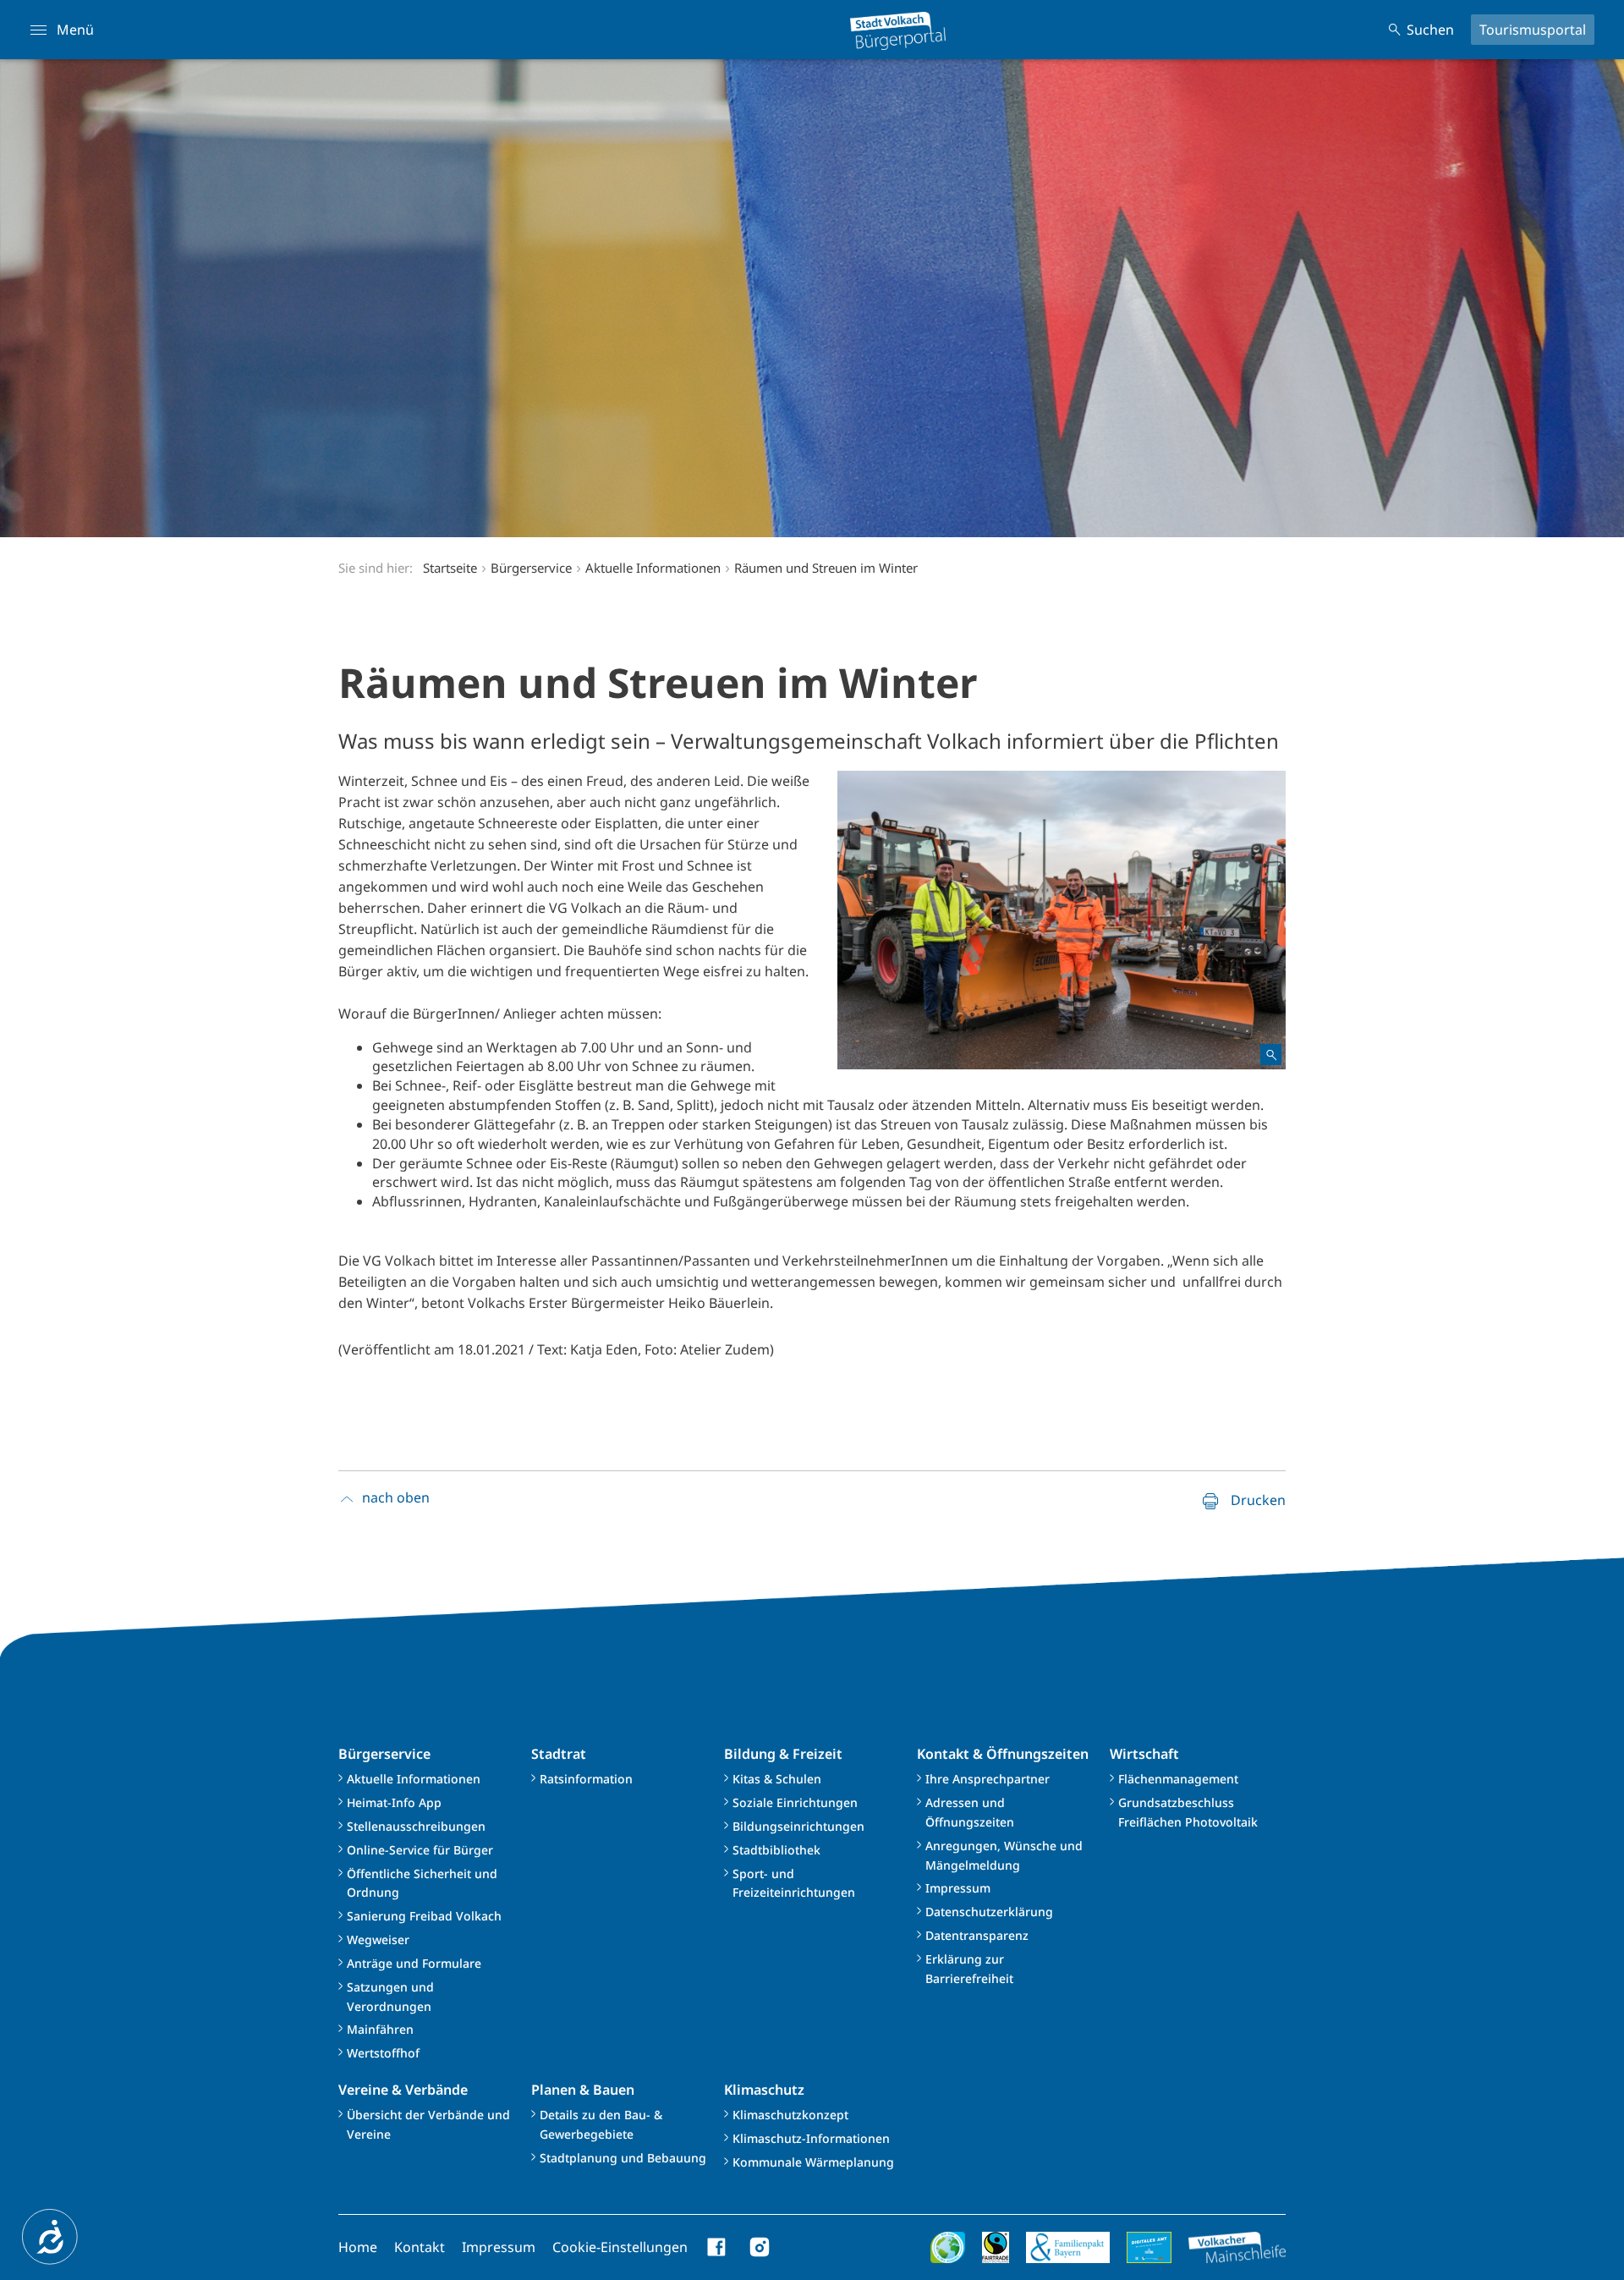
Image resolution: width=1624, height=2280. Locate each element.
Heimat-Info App (394, 1802)
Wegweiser (378, 1939)
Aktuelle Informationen (414, 1779)
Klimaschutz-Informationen (811, 2138)
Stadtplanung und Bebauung (623, 2158)
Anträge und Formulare (414, 1963)
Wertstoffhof (383, 2053)
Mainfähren (380, 2029)
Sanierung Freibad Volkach (424, 1916)
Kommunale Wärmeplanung (813, 2162)
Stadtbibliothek (776, 1850)
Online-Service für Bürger (420, 1850)
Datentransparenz (977, 1935)
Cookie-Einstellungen (620, 2247)
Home (358, 2247)
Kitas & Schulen (777, 1779)
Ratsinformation (586, 1779)
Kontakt (420, 2247)
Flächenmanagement (1178, 1779)
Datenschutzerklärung (989, 1912)
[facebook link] (717, 2247)
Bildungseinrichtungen (798, 1826)
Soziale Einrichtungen (795, 1802)
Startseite (450, 568)
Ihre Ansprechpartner (988, 1779)
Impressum (958, 1888)
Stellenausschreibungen (416, 1826)
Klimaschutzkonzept (790, 2115)
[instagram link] (760, 2247)
